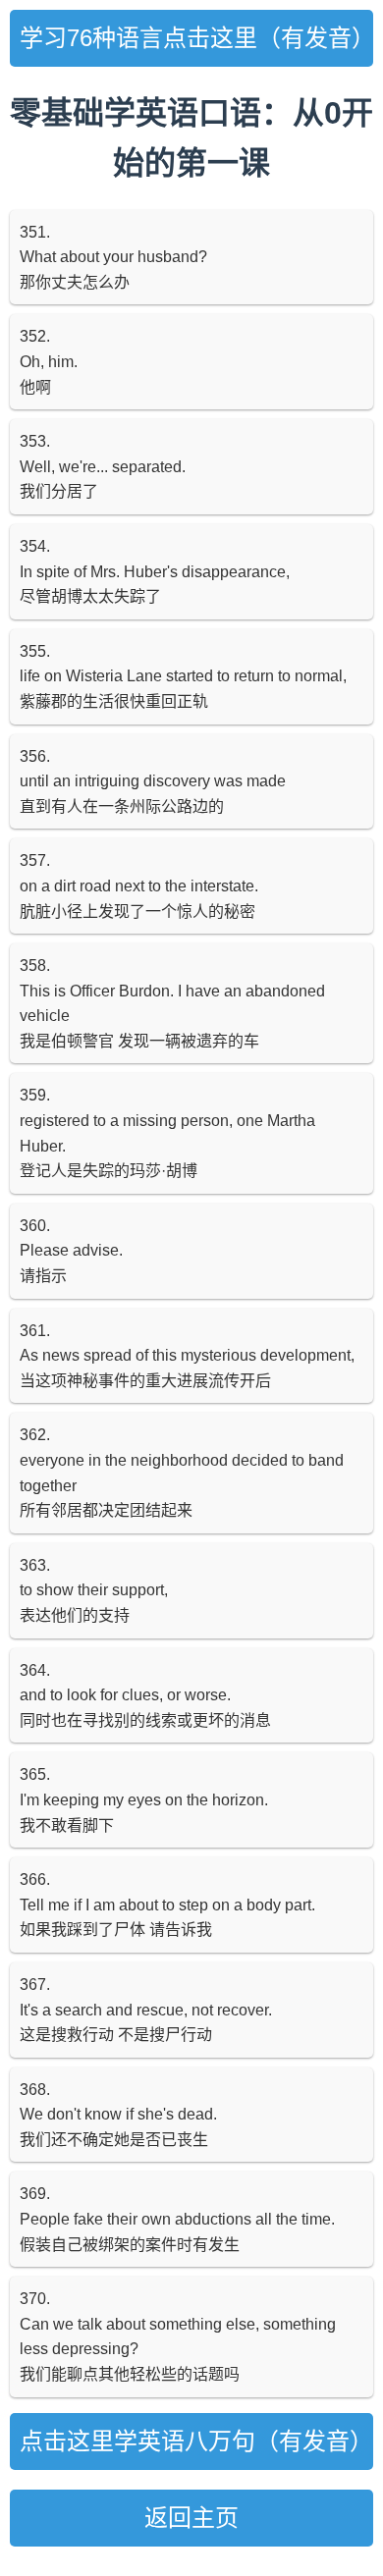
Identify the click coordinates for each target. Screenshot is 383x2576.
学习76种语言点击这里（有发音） (196, 38)
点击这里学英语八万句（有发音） (196, 2441)
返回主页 (191, 2518)
